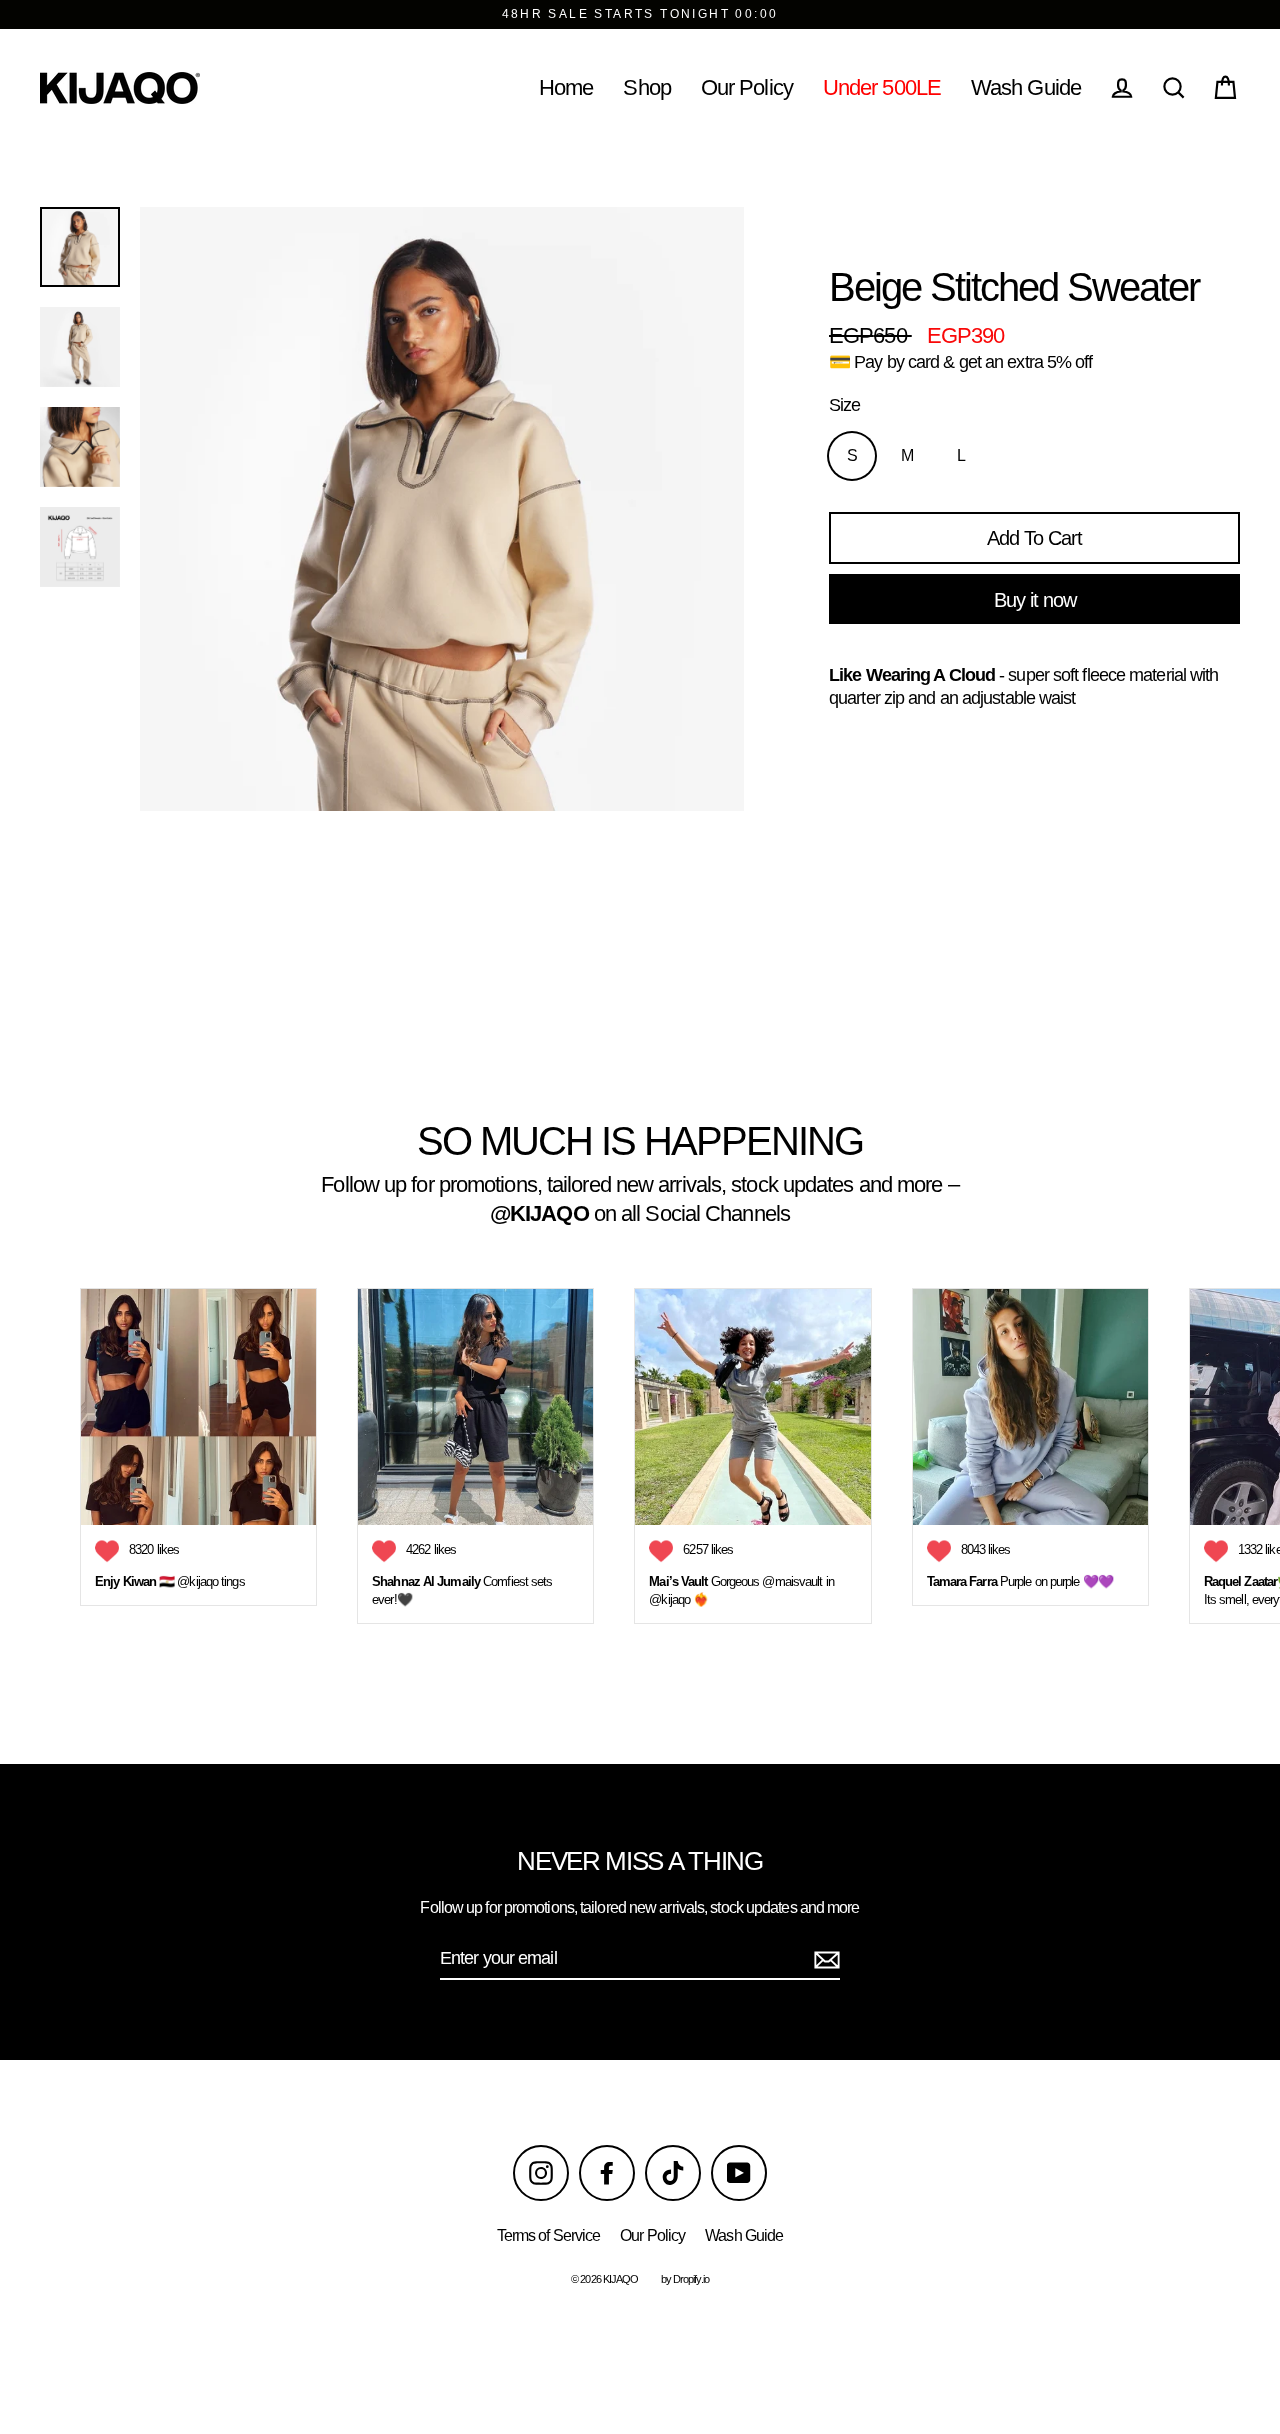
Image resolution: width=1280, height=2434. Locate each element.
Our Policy (747, 87)
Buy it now (1035, 600)
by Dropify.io (685, 2279)
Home (566, 87)
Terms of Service (549, 2235)
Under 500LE (882, 87)
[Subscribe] (824, 1959)
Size (844, 405)
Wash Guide (1026, 87)
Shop (646, 87)
